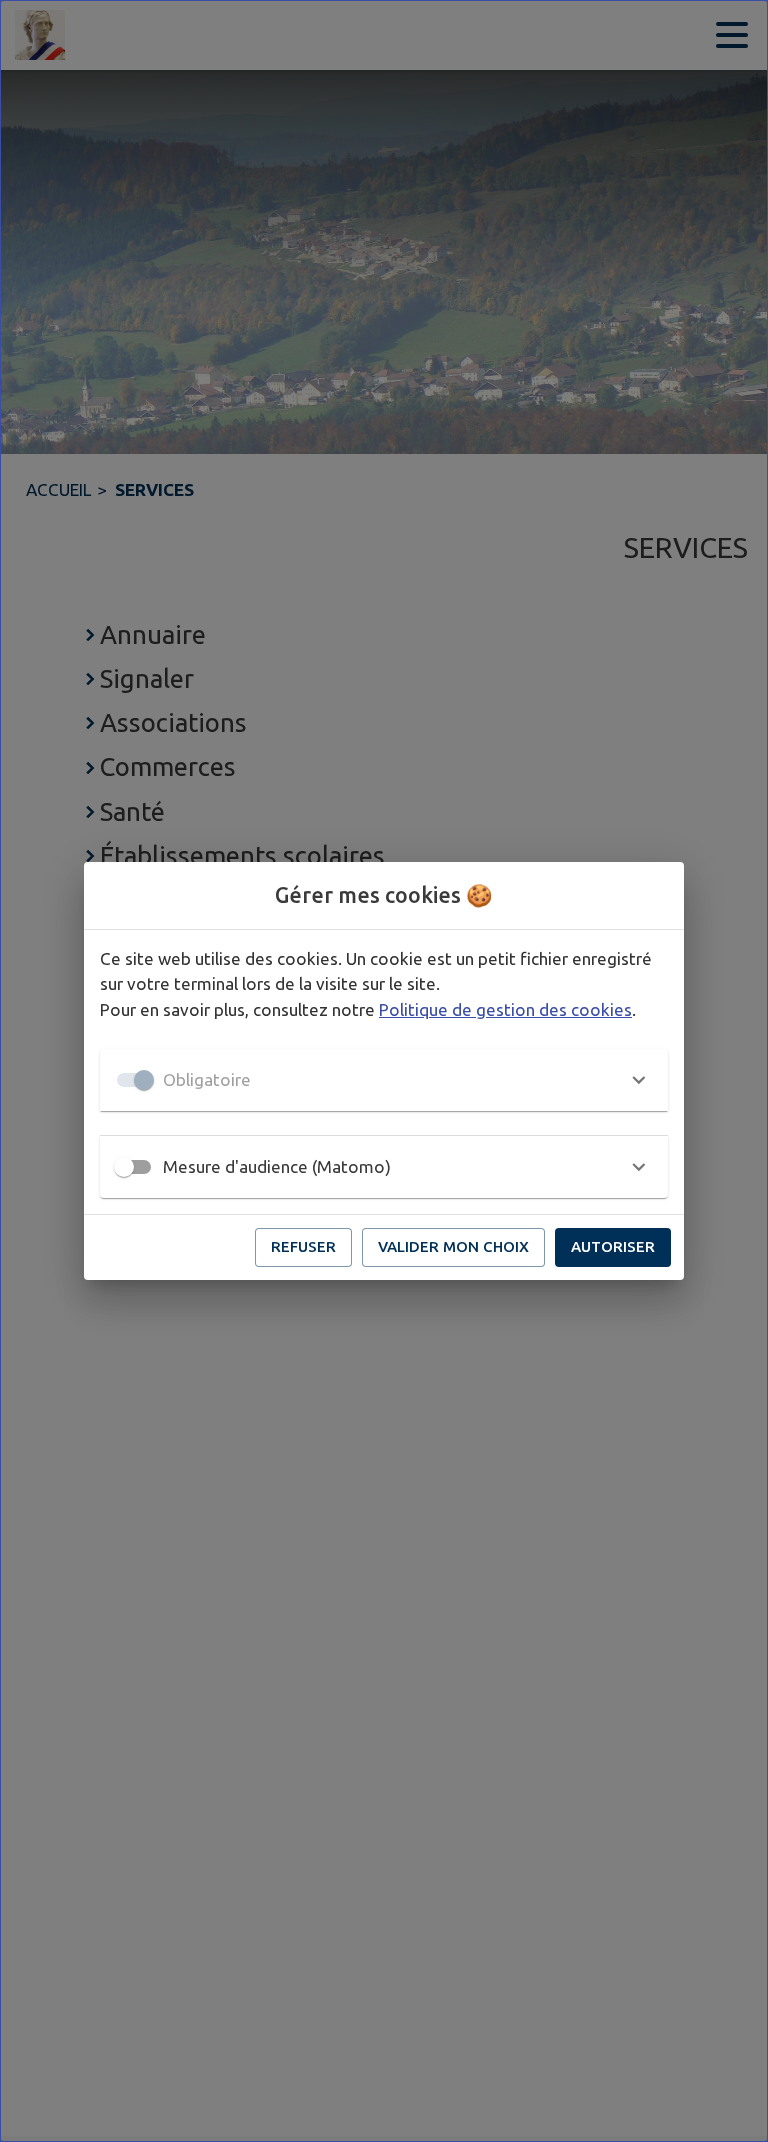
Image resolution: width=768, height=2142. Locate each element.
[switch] (124, 1167)
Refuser (303, 1246)
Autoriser (613, 1246)
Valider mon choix (453, 1246)
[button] (384, 1080)
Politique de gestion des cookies (505, 1009)
